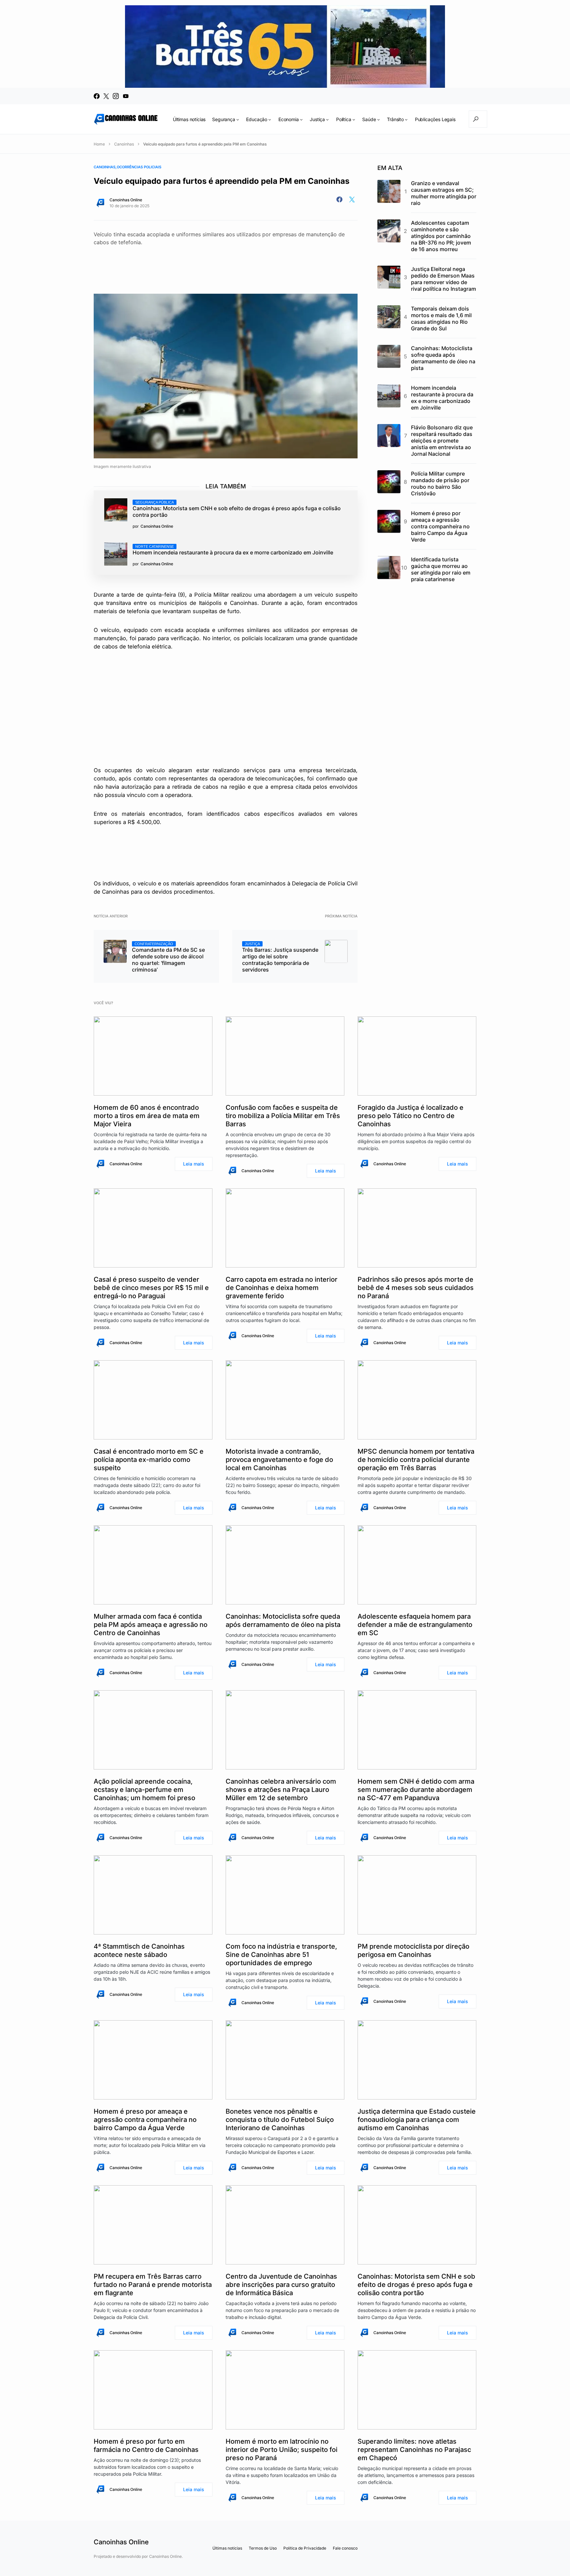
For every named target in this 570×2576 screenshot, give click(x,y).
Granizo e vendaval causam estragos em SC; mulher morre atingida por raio (444, 193)
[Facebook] (97, 96)
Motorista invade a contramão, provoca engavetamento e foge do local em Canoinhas (279, 1460)
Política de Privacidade (305, 2548)
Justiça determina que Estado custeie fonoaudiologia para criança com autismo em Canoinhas (417, 2120)
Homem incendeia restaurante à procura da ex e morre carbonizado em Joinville (233, 550)
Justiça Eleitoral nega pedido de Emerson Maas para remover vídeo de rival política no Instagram (443, 279)
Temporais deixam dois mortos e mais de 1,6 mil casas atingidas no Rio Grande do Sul (441, 318)
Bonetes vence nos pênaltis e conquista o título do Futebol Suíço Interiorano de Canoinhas (280, 2120)
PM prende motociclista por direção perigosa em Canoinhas (413, 1950)
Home (99, 144)
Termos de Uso (263, 2548)
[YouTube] (126, 96)
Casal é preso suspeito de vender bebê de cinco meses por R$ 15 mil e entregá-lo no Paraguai (151, 1288)
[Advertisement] (226, 264)
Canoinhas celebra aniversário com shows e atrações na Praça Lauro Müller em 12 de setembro (281, 1790)
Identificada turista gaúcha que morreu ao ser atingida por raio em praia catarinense (441, 569)
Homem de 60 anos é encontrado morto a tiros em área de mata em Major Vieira (147, 1116)
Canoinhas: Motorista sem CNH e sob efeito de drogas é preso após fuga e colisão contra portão (237, 509)
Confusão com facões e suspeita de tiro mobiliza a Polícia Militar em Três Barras (283, 1116)
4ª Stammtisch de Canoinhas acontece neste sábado (139, 1950)
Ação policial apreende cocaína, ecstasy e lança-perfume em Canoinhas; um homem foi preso (144, 1790)
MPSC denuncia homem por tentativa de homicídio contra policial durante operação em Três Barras (416, 1460)
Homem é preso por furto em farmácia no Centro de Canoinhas (146, 2445)
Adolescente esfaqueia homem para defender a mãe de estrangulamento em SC (415, 1625)
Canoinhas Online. (166, 2556)
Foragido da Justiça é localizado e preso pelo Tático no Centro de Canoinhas (411, 1116)
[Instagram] (116, 96)
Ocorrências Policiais (139, 167)
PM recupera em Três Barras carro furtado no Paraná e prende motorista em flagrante (153, 2285)
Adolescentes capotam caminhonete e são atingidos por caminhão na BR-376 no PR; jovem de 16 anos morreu (441, 236)
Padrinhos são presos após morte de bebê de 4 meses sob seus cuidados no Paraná (416, 1288)
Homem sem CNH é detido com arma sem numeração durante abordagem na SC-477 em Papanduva (416, 1790)
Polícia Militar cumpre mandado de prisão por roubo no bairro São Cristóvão (440, 483)
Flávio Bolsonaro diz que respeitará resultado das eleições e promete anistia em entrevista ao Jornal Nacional (442, 441)
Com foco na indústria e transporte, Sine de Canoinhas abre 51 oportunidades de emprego (281, 1955)
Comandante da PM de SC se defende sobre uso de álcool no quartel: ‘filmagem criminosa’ (168, 957)
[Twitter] (106, 96)
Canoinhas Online (126, 200)
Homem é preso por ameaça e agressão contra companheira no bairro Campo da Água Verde (440, 526)
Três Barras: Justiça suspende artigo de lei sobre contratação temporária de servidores (280, 957)
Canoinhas (124, 144)
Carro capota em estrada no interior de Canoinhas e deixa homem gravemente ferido (282, 1288)
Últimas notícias (227, 2548)
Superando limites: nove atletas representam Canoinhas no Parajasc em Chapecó (414, 2450)
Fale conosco (345, 2548)
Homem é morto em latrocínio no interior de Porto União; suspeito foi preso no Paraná (282, 2450)
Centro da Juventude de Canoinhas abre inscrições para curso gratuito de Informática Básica (281, 2285)
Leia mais (194, 1164)
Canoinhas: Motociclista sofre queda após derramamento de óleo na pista (443, 358)
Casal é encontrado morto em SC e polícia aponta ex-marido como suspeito (149, 1460)
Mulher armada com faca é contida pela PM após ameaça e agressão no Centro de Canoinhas (151, 1625)
